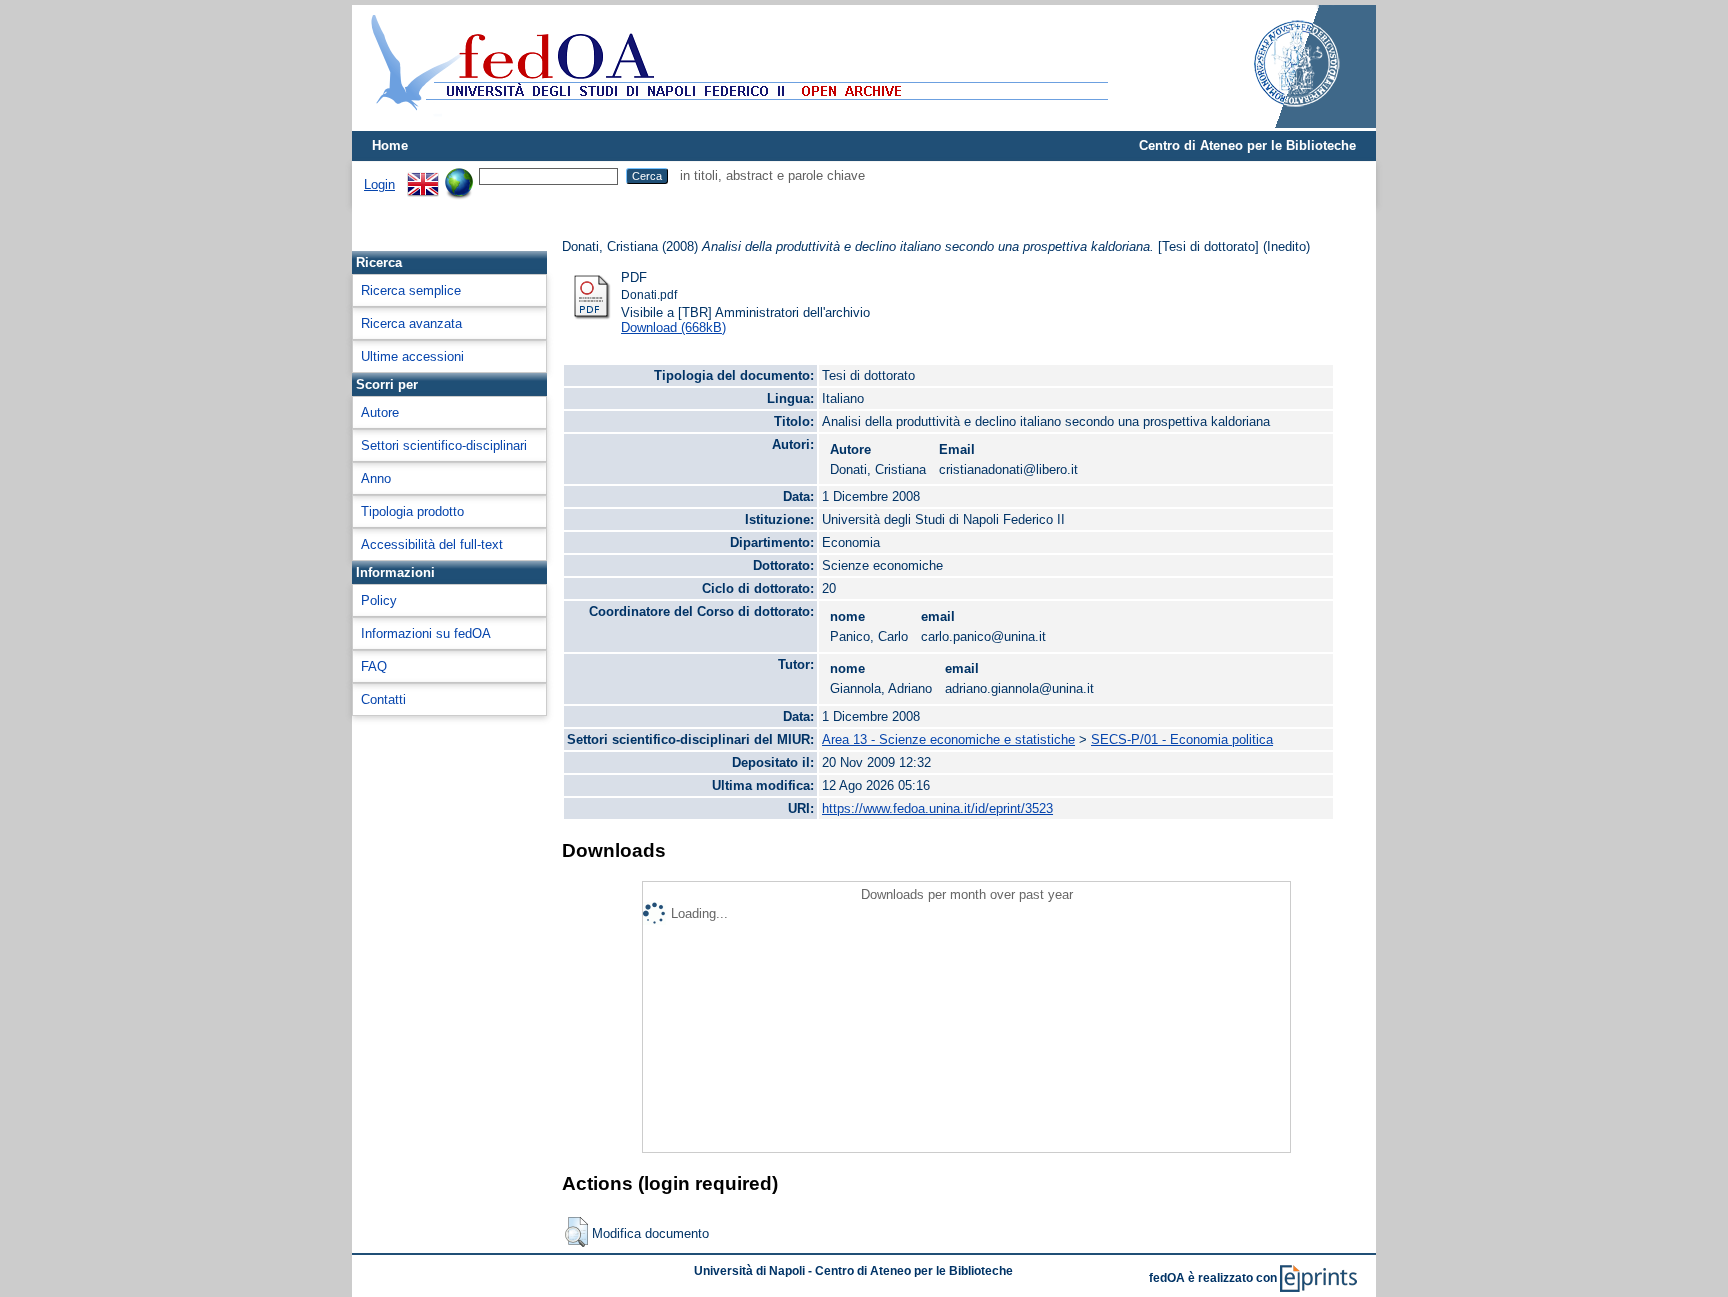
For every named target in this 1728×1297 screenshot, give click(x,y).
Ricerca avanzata (411, 323)
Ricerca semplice (411, 290)
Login (379, 184)
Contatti (383, 699)
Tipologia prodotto (412, 511)
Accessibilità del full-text (432, 544)
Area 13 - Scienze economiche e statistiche (948, 739)
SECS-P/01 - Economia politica (1182, 739)
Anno (376, 478)
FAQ (374, 666)
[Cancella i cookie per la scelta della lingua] (459, 175)
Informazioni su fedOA (426, 633)
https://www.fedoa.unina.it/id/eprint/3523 (937, 808)
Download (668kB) (673, 327)
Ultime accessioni (412, 356)
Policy (379, 600)
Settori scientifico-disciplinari (444, 445)
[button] (576, 1232)
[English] (423, 175)
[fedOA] (735, 122)
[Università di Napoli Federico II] (1276, 123)
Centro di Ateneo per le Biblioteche (1247, 145)
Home (390, 145)
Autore (380, 412)
